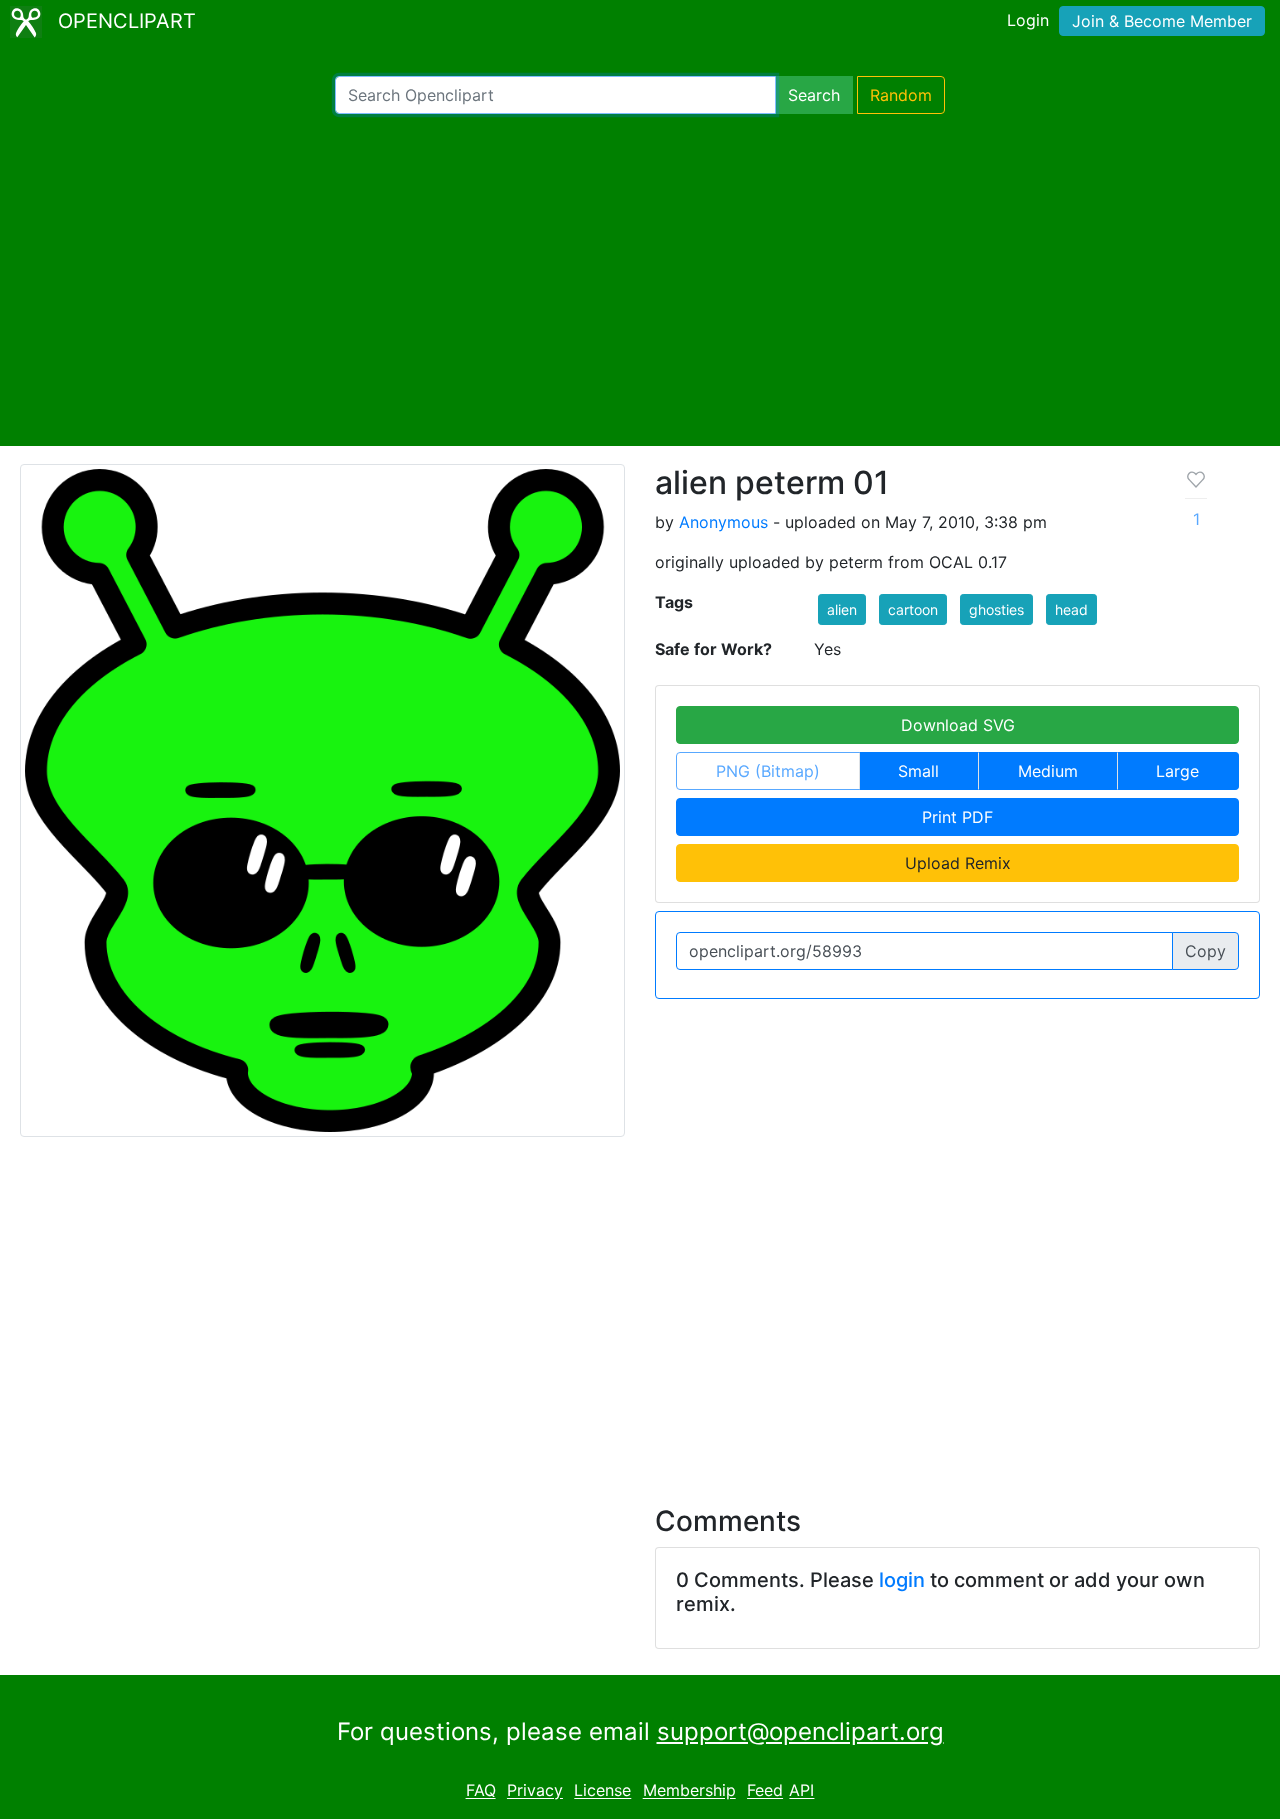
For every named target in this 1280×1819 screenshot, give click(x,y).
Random (901, 95)
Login (1028, 20)
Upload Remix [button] (958, 863)
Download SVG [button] (958, 725)
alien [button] (842, 609)
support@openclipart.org (800, 1731)
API (801, 1791)
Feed (765, 1791)
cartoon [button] (913, 609)
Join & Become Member (1162, 21)
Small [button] (918, 771)
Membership (689, 1791)
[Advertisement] (640, 280)
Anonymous (723, 522)
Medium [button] (1048, 771)
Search (814, 95)
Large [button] (1177, 771)
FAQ (481, 1791)
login (902, 1580)
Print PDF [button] (957, 817)
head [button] (1071, 609)
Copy (1205, 951)
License (602, 1791)
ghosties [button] (996, 609)
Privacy (535, 1791)
